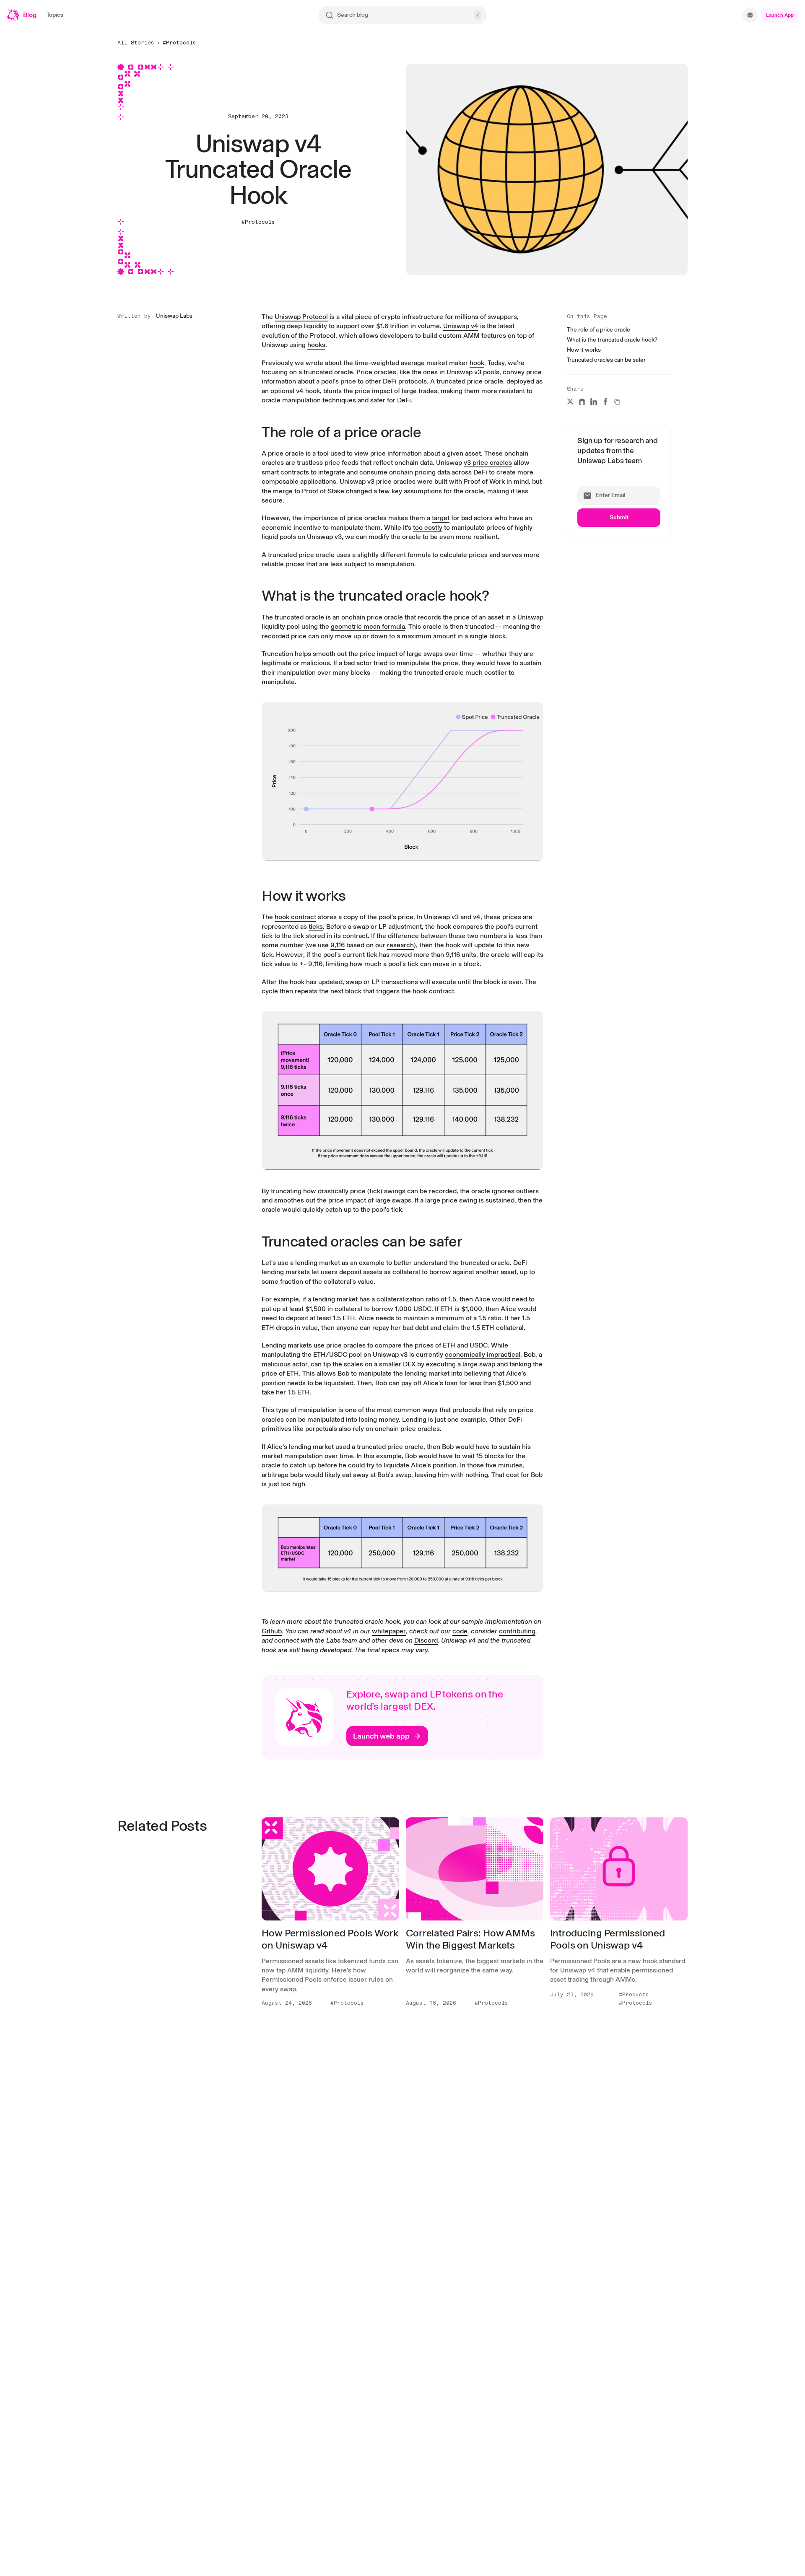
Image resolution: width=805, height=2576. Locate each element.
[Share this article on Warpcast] (582, 402)
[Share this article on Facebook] (605, 402)
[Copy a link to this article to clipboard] (617, 402)
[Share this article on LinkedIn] (594, 402)
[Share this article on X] (570, 402)
